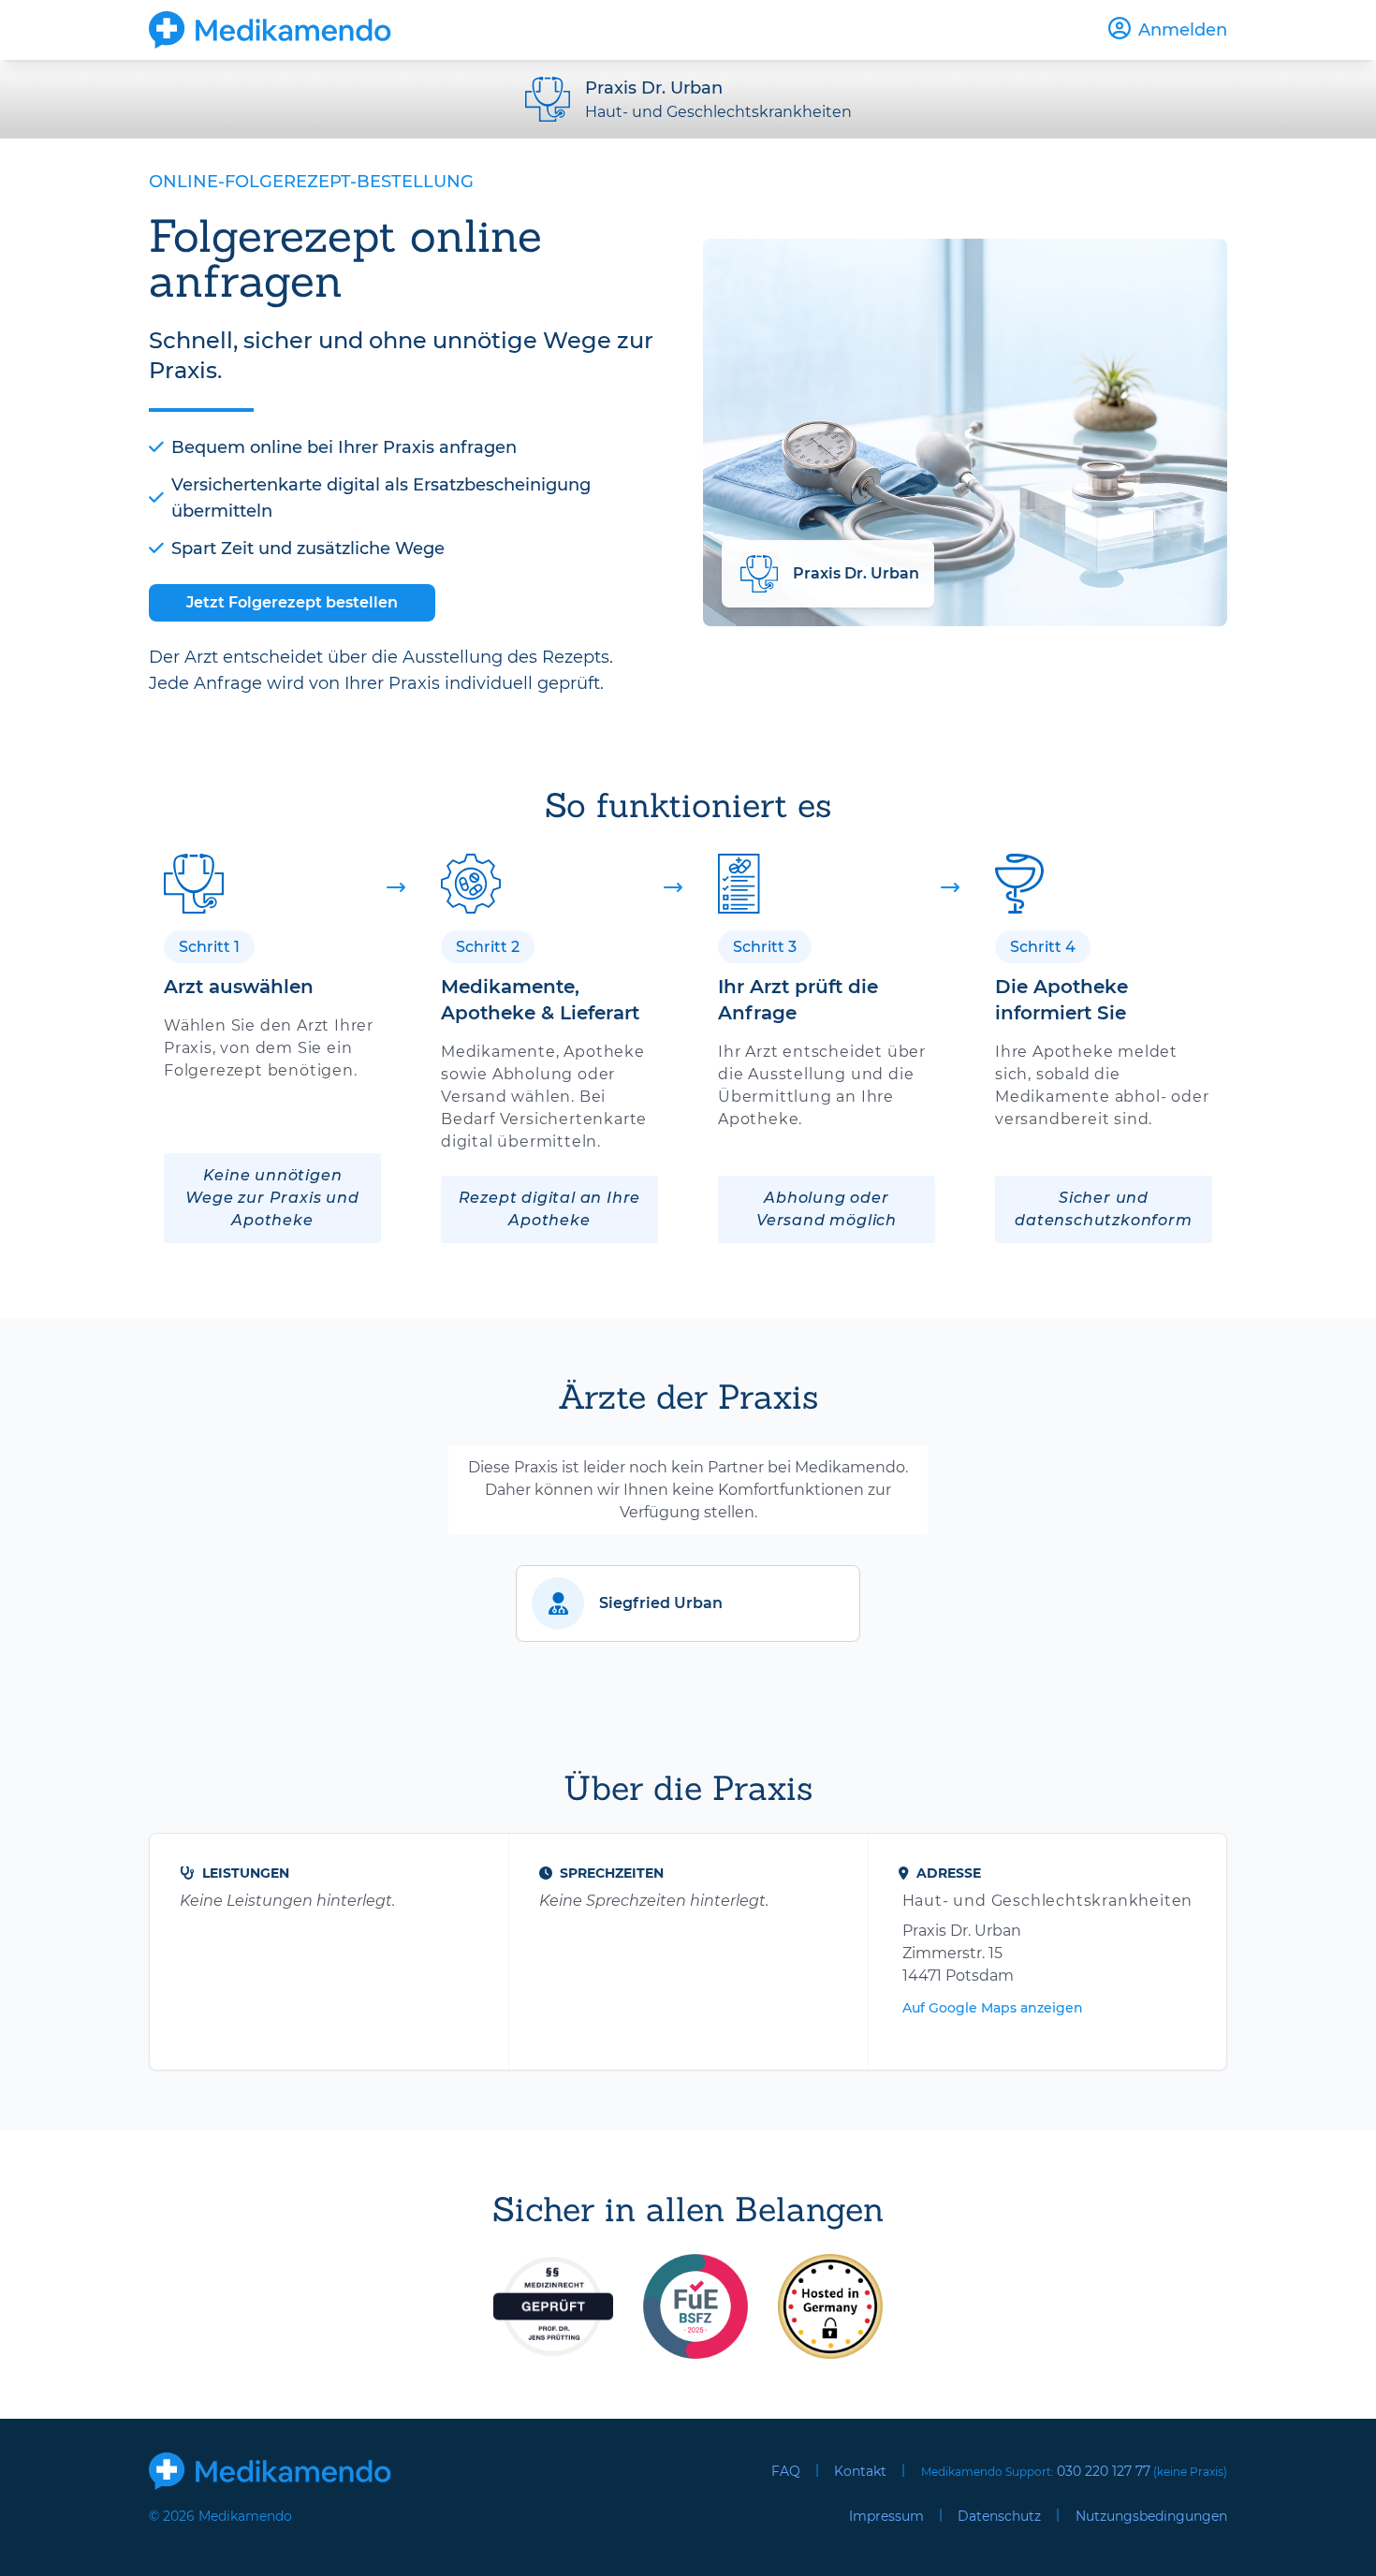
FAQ (786, 2471)
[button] (688, 1603)
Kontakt (860, 2471)
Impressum (886, 2516)
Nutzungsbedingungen (1151, 2516)
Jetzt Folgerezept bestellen (292, 602)
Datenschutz (999, 2516)
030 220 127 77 (1104, 2471)
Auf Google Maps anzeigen (993, 2008)
